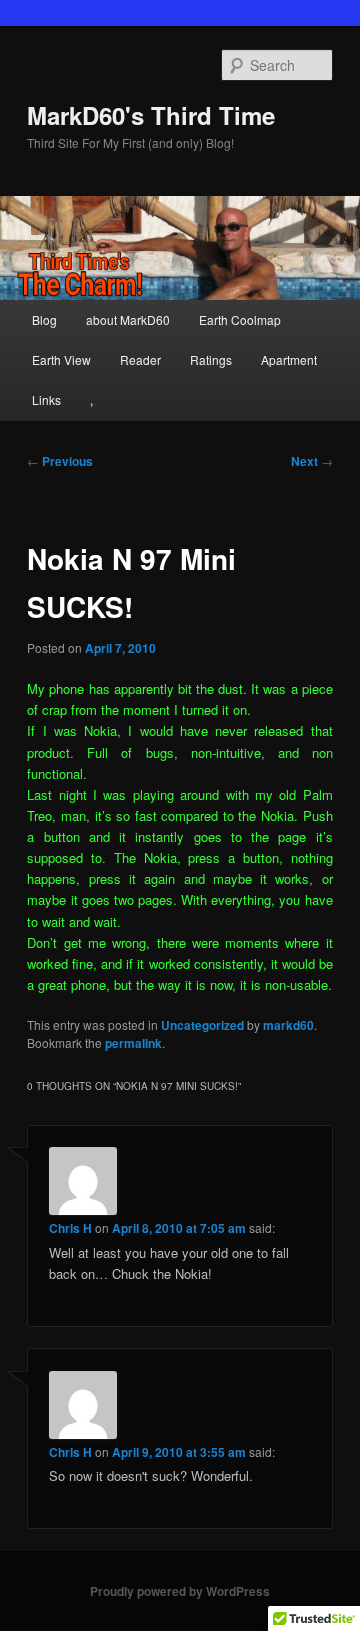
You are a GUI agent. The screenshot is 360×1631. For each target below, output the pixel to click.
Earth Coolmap (240, 319)
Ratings (211, 359)
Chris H (70, 1228)
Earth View (61, 359)
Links (46, 399)
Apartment (289, 359)
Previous (60, 461)
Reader (140, 359)
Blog (44, 319)
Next (312, 461)
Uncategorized (202, 1025)
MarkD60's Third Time (151, 115)
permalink (133, 1043)
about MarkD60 (128, 319)
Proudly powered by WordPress (180, 1591)
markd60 (288, 1025)
